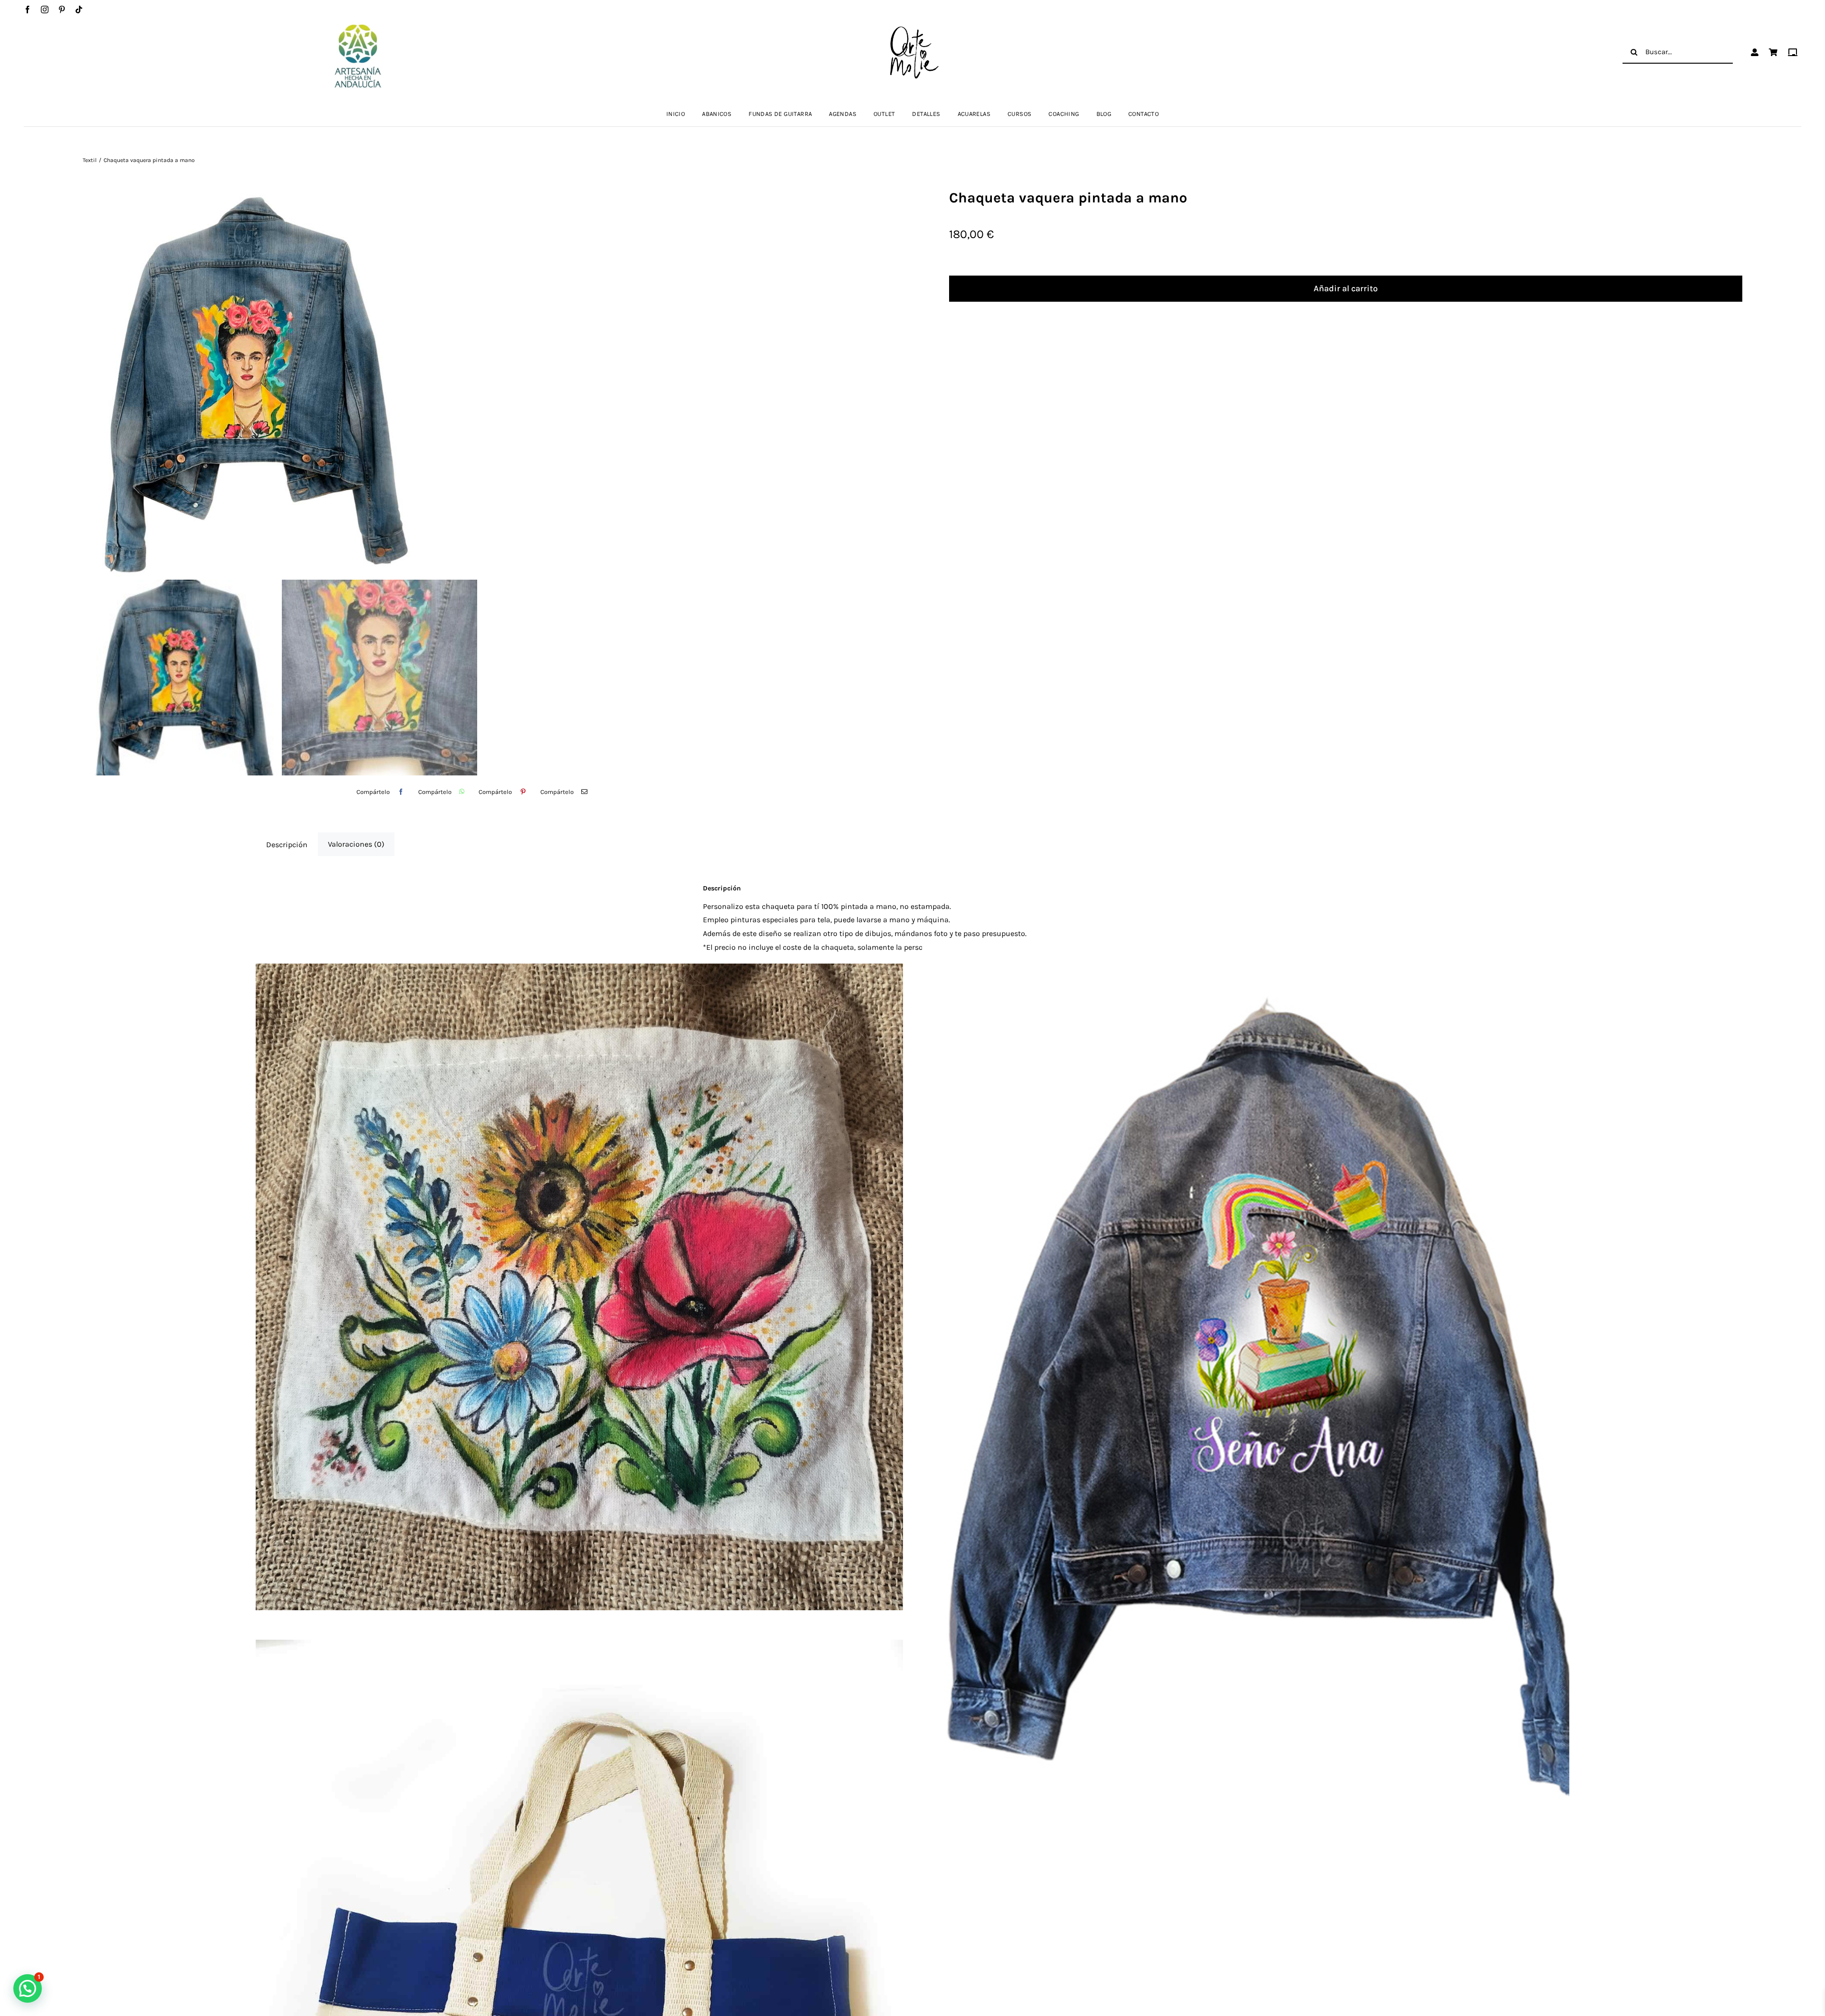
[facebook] (28, 10)
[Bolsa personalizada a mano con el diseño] (579, 1287)
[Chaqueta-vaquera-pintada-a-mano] (480, 381)
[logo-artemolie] (912, 29)
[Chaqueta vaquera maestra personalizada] (1246, 1393)
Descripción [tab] (287, 845)
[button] (28, 1988)
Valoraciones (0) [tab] (356, 844)
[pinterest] (62, 10)
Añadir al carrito (1346, 288)
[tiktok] (79, 10)
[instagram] (45, 10)
